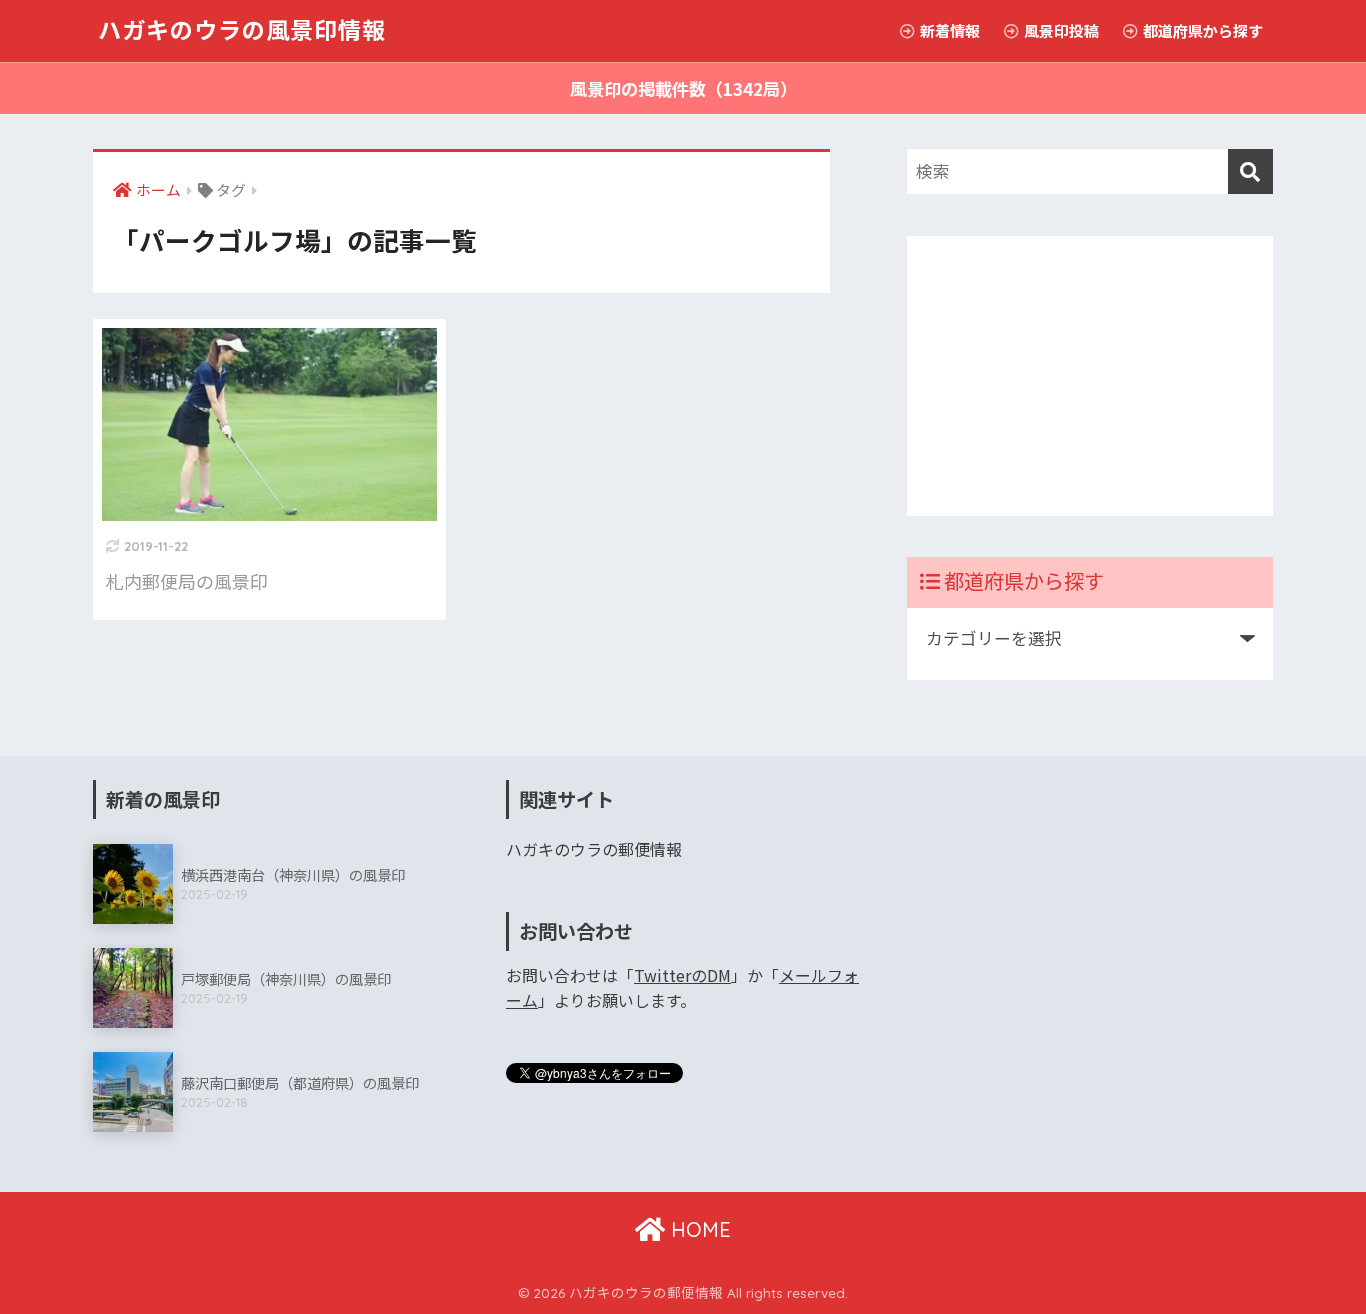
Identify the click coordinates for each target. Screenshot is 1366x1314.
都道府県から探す (1201, 30)
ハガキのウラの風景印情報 (242, 30)
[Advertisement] (1090, 376)
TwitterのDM (682, 975)
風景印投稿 (1060, 30)
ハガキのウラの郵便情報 (594, 849)
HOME (698, 1229)
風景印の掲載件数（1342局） (683, 88)
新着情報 (948, 30)
